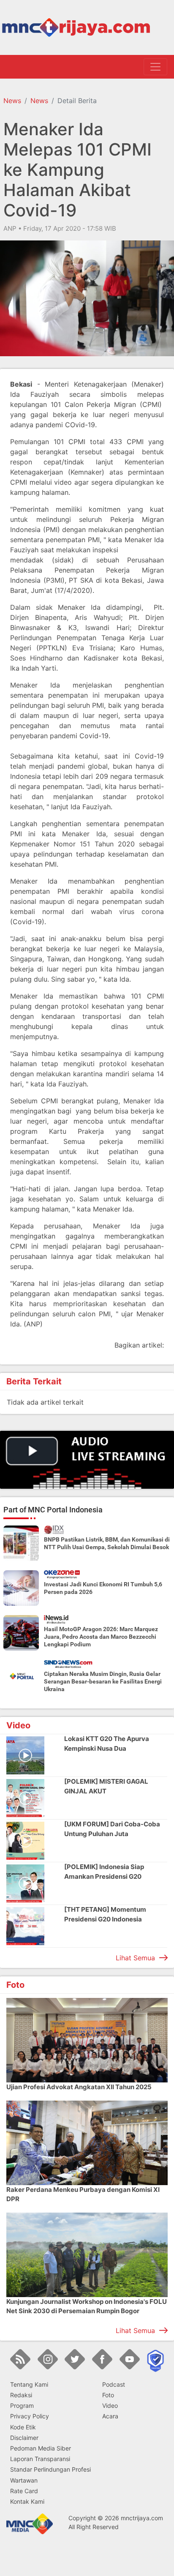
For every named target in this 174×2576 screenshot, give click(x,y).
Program (22, 2405)
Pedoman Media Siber (41, 2448)
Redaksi (21, 2395)
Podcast (114, 2384)
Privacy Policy (30, 2416)
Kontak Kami (27, 2501)
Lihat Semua (135, 1958)
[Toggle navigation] (155, 67)
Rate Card (24, 2491)
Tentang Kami (29, 2384)
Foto (108, 2395)
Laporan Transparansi (40, 2459)
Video (110, 2405)
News (12, 101)
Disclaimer (24, 2438)
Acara (110, 2416)
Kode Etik (23, 2427)
